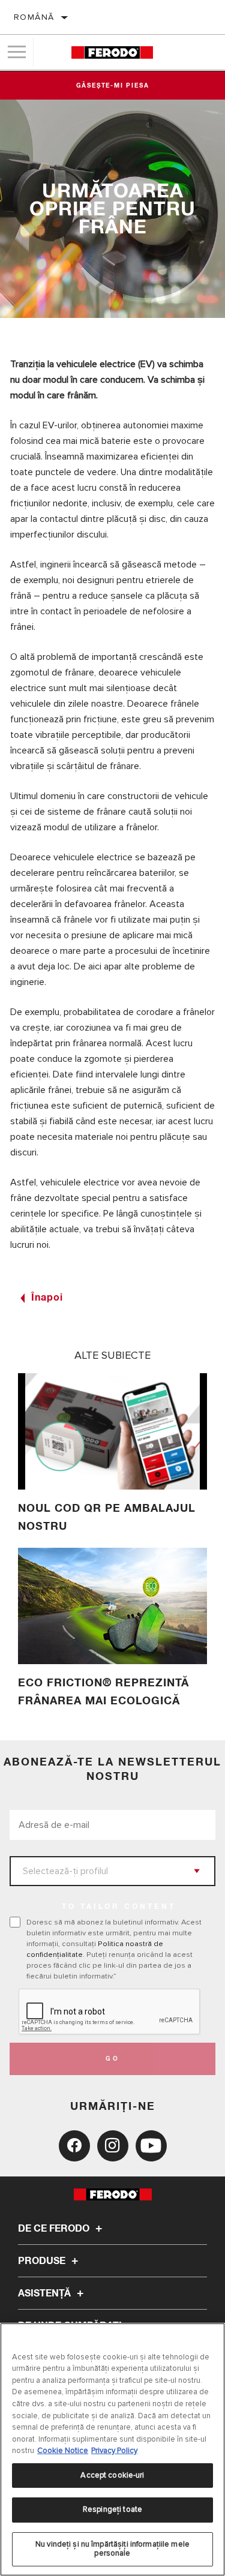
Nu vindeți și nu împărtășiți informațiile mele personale (112, 2549)
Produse (43, 2261)
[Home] (112, 52)
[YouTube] (151, 2146)
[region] (112, 2449)
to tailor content (119, 1907)
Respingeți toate (112, 2509)
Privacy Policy (114, 2451)
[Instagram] (113, 2146)
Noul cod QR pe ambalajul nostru (107, 1518)
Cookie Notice (63, 2451)
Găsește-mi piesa (113, 86)
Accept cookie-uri (112, 2475)
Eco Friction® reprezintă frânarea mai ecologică (103, 1692)
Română (34, 17)
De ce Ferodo (55, 2229)
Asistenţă (46, 2293)
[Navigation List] (17, 52)
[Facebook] (74, 2146)
